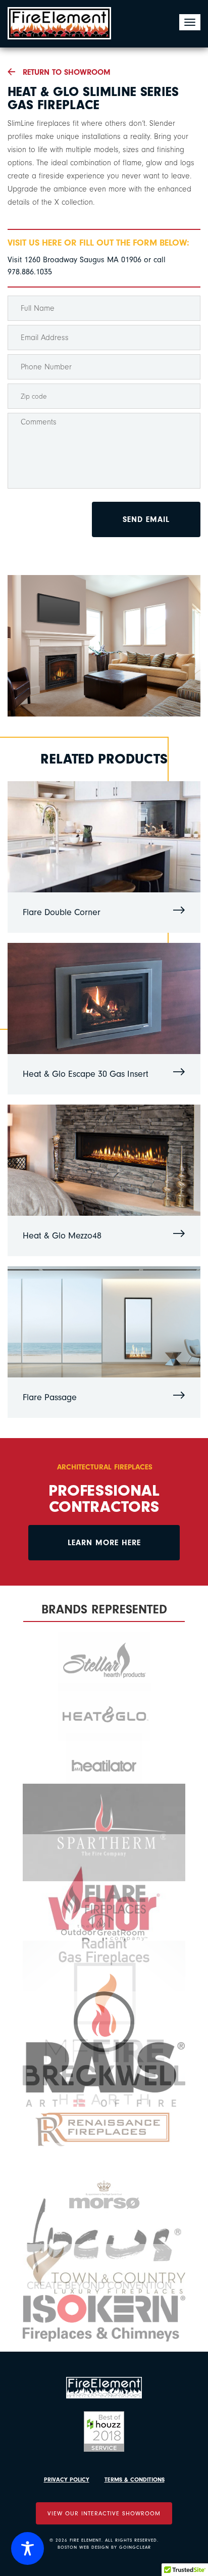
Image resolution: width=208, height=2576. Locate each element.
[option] (104, 646)
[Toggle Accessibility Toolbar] (28, 2548)
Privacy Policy (67, 2479)
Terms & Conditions (135, 2479)
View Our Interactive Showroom (104, 2513)
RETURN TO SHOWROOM (67, 72)
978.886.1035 (30, 272)
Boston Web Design (83, 2547)
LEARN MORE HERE (104, 1543)
